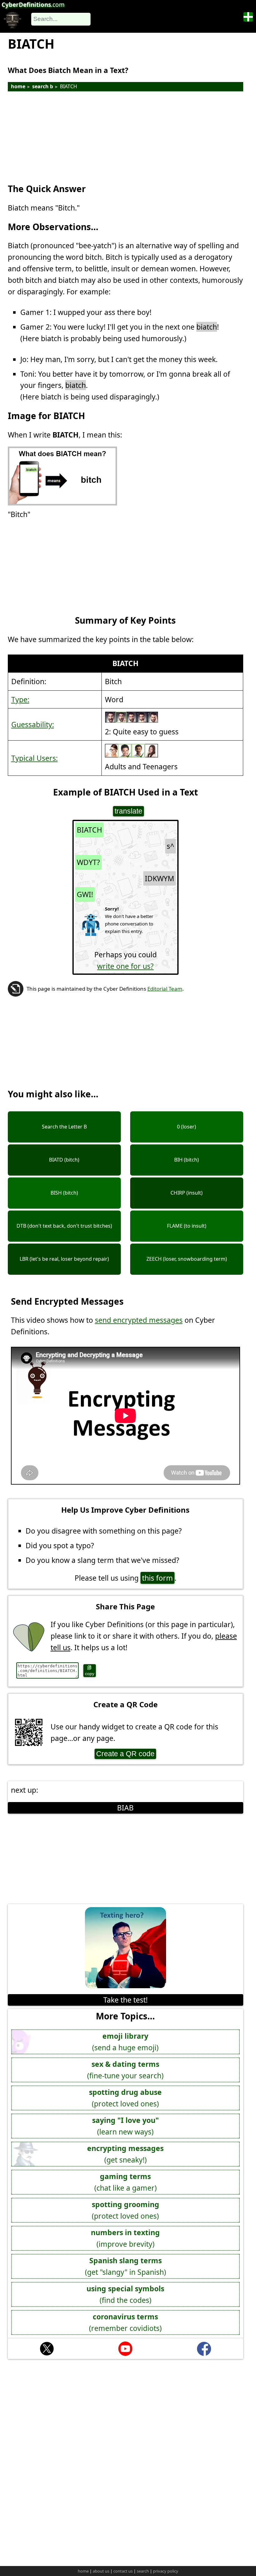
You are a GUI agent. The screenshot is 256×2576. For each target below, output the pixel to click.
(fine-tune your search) (125, 2070)
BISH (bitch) (64, 1193)
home (18, 86)
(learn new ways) (126, 2126)
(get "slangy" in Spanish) (126, 2266)
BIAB (125, 1808)
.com (33, 5)
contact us (123, 2571)
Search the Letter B (64, 1127)
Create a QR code (125, 1754)
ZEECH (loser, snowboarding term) (187, 1259)
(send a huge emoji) (125, 2042)
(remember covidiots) (125, 2322)
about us (101, 2571)
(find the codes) (125, 2294)
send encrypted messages (139, 1320)
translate (128, 811)
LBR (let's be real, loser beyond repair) (64, 1259)
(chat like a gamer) (126, 2182)
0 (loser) (187, 1127)
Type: (20, 699)
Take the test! (126, 2000)
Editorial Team (165, 989)
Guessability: (33, 724)
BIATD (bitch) (64, 1160)
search (143, 2571)
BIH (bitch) (187, 1160)
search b (43, 86)
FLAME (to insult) (187, 1226)
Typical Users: (34, 758)
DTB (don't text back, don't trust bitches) (64, 1226)
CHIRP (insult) (187, 1193)
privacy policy (166, 2571)
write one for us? (125, 966)
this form (158, 1578)
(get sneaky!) (125, 2154)
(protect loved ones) (125, 2098)
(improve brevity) (125, 2238)
